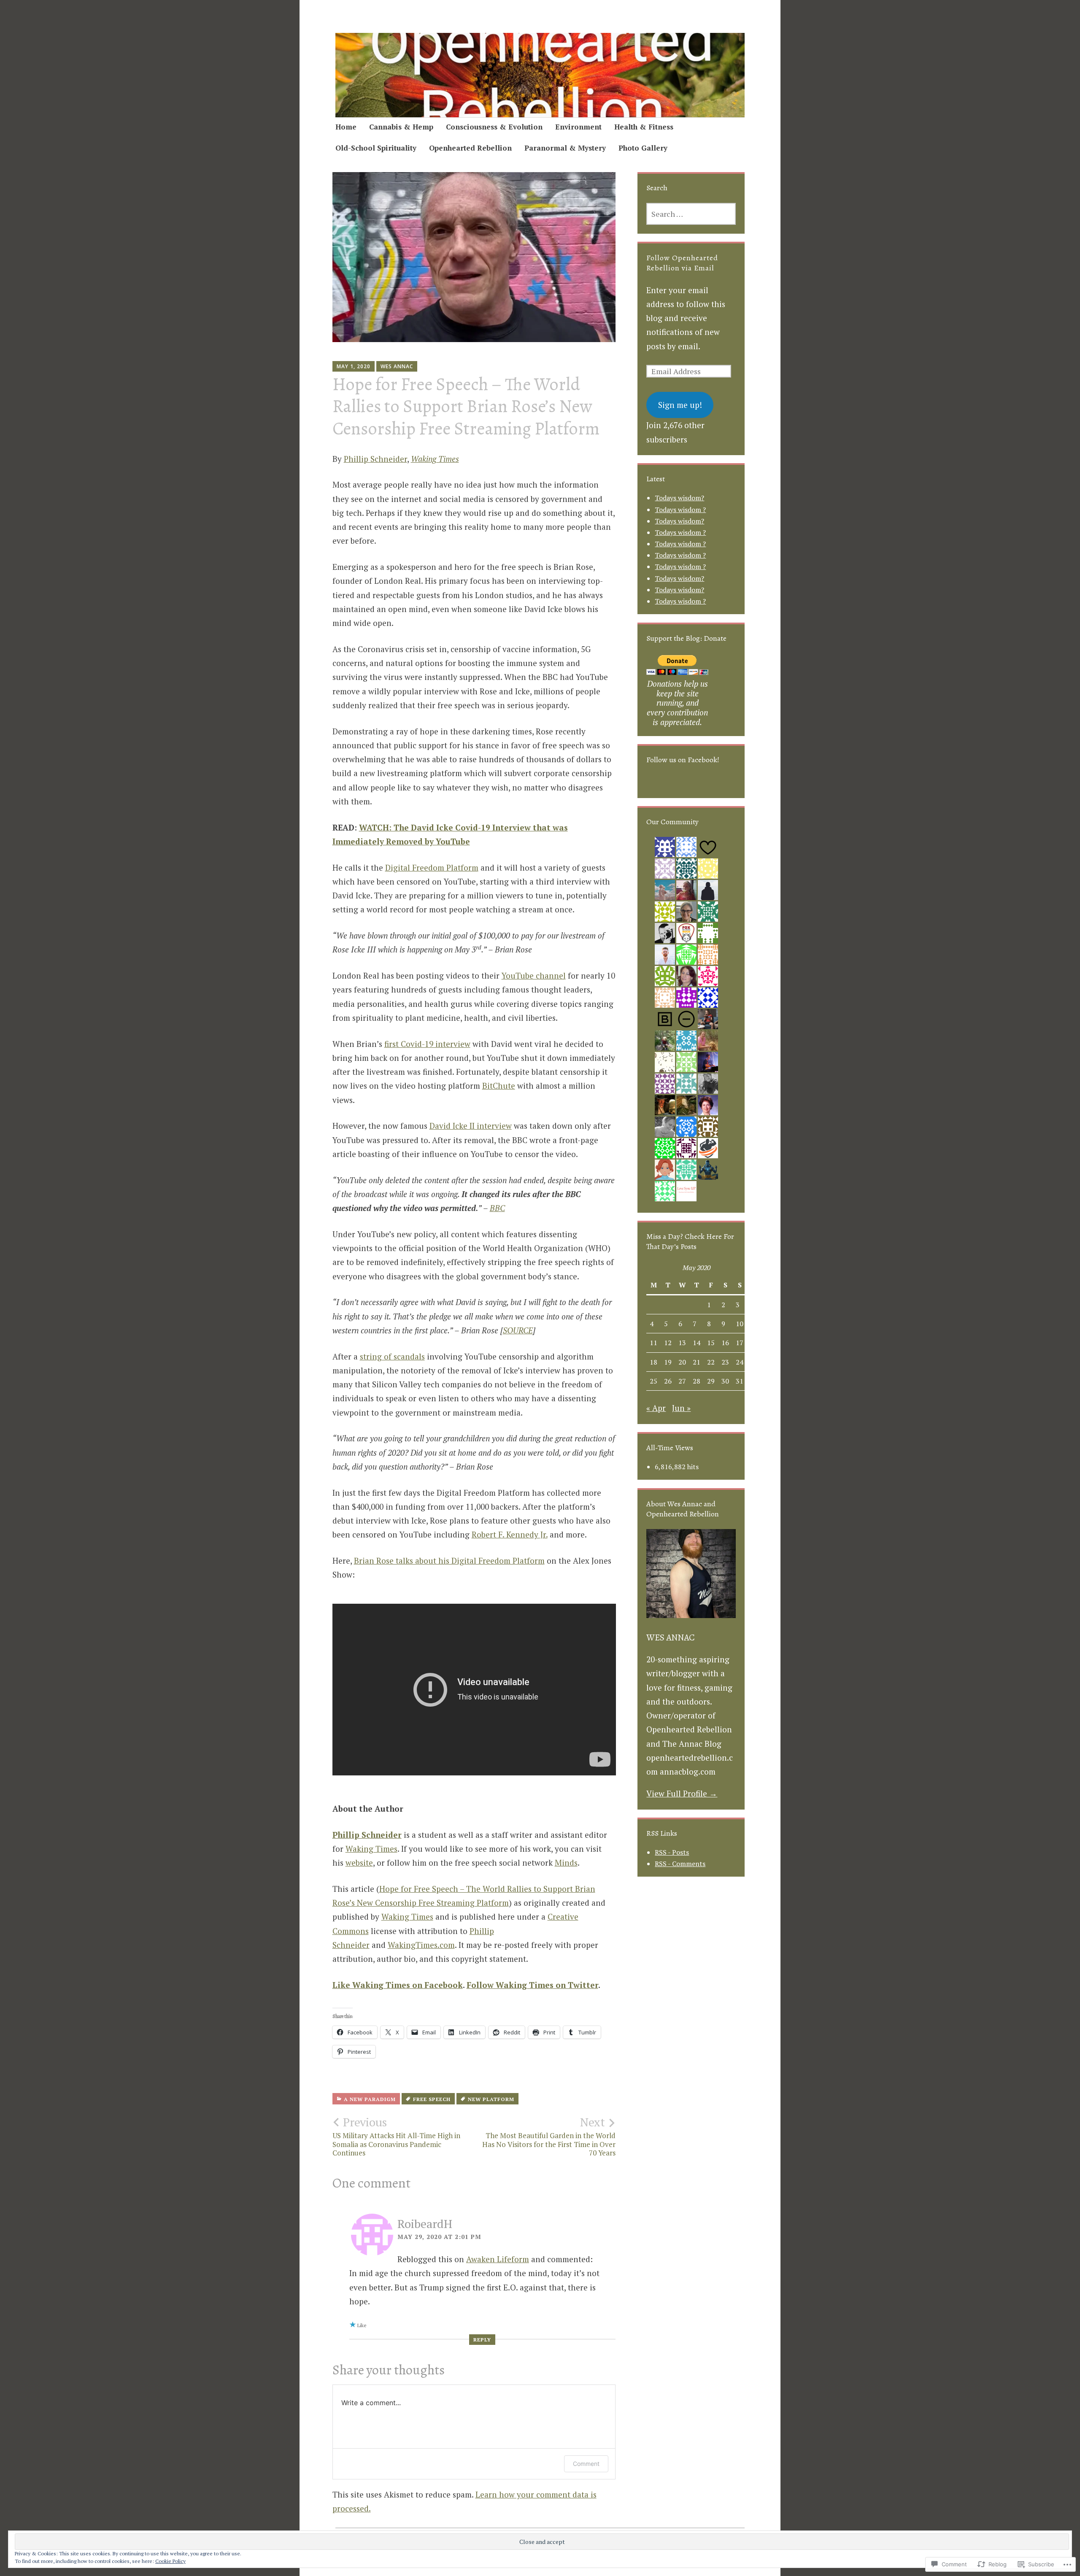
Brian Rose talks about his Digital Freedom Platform (449, 1560)
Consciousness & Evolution (494, 127)
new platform (491, 2099)
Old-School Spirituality (376, 148)
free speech (432, 2099)
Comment (586, 2464)
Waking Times (371, 1849)
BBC (497, 1208)
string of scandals (392, 1356)
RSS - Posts (672, 1852)
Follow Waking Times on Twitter (532, 1985)
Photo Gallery (643, 148)
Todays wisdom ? (680, 510)
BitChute (499, 1086)
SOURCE (518, 1330)
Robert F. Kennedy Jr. (510, 1534)
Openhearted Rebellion (470, 148)
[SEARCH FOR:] (691, 214)
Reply (482, 2340)
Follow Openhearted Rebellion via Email (682, 263)
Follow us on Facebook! (683, 760)
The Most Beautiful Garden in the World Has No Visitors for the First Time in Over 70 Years (549, 2136)
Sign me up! (680, 405)
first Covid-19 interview (427, 1044)
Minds (566, 1863)
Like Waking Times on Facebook (398, 1985)
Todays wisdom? (679, 498)
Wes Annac (397, 366)
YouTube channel (534, 975)
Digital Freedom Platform (432, 867)
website (359, 1863)
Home (346, 127)
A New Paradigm (370, 2099)
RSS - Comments (680, 1864)
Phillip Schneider (375, 459)
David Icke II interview (471, 1126)
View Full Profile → (682, 1793)
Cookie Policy (170, 2561)
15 (711, 1343)
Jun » (681, 1408)
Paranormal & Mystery (565, 148)
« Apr (656, 1408)
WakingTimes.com (421, 1945)
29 (711, 1381)
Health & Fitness (644, 127)
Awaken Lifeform (498, 2259)
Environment (578, 127)
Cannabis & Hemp (401, 127)
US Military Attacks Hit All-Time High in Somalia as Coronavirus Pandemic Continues (396, 2136)
